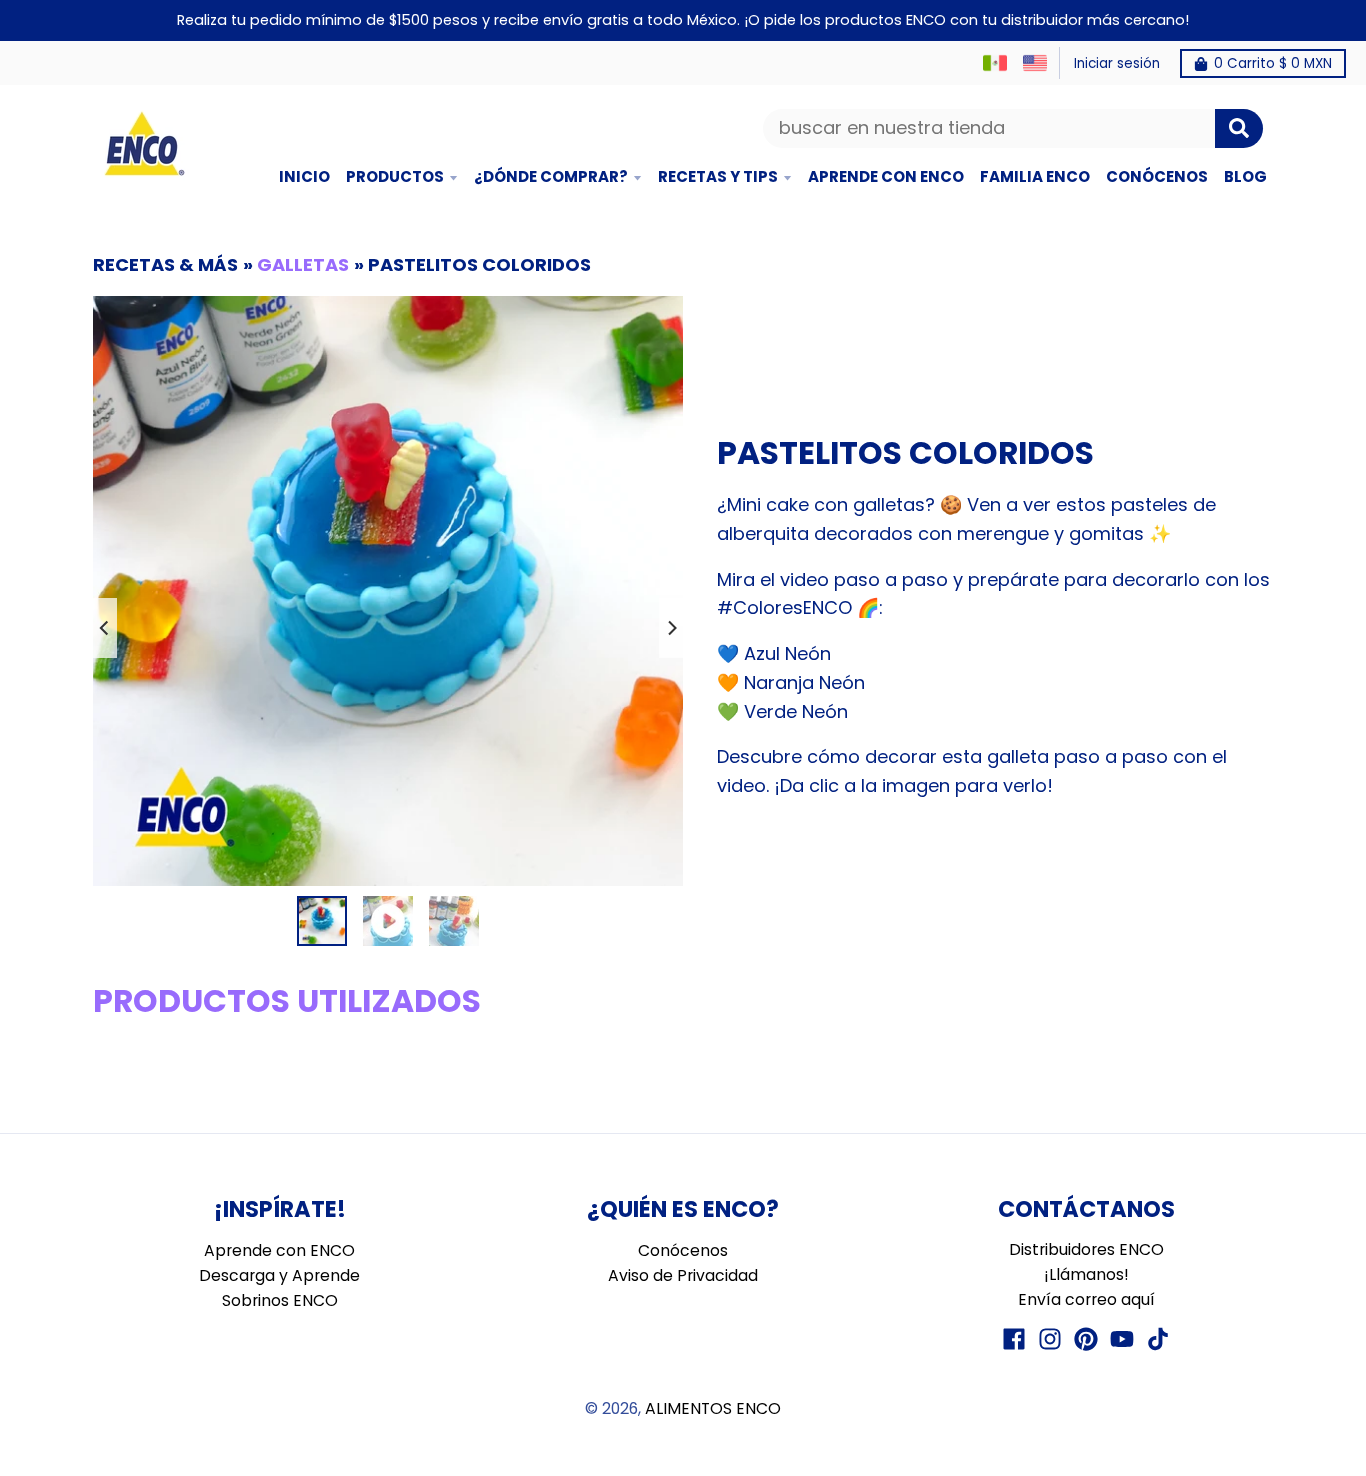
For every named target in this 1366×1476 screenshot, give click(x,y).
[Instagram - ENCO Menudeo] (1050, 1339)
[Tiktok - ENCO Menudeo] (1158, 1339)
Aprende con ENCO (279, 1250)
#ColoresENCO (784, 607)
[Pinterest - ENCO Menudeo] (1086, 1339)
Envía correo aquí (1086, 1299)
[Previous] (105, 628)
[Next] (671, 628)
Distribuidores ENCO (1086, 1249)
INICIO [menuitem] (304, 176)
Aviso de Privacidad (683, 1275)
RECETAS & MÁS (165, 264)
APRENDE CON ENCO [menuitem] (886, 176)
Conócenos (683, 1250)
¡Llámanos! (1086, 1274)
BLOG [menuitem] (1245, 176)
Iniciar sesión (1117, 63)
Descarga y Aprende (279, 1275)
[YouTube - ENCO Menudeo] (1122, 1339)
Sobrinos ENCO (280, 1300)
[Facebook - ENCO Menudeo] (1014, 1339)
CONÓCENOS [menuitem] (1157, 176)
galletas (303, 264)
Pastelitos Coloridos (479, 264)
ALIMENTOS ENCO (713, 1408)
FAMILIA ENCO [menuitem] (1035, 176)
